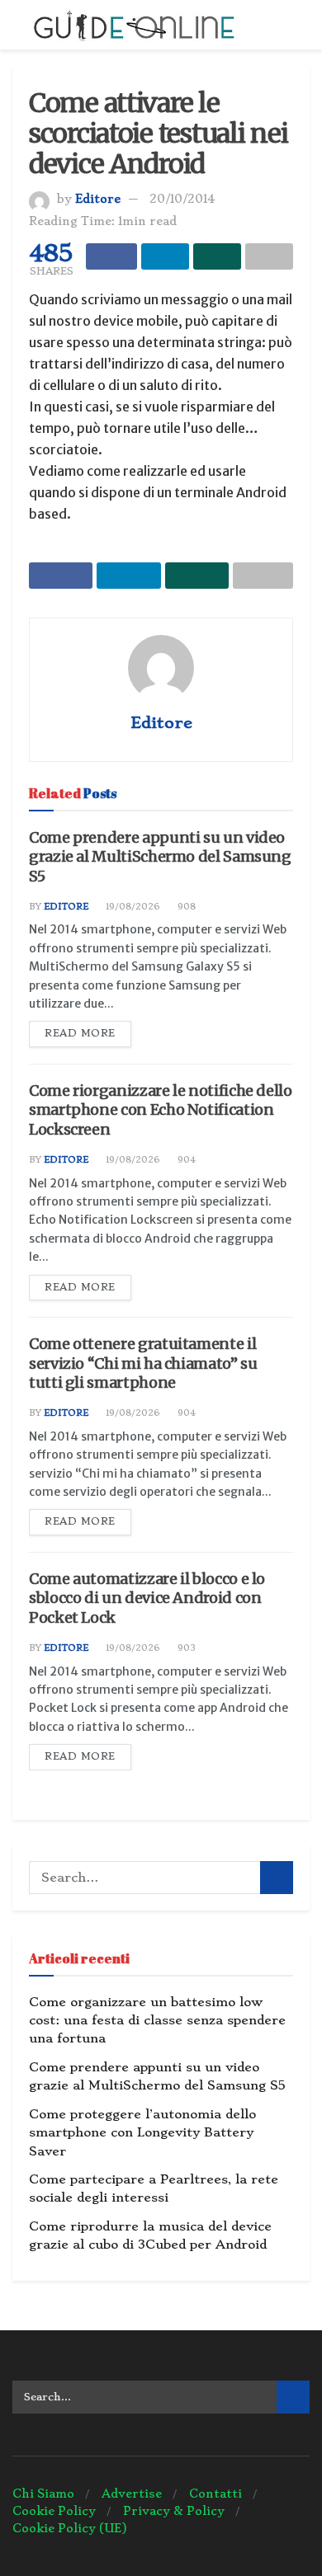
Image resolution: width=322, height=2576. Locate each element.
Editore (98, 199)
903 (185, 1648)
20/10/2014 (182, 199)
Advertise (132, 2494)
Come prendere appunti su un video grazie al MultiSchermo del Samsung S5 (160, 857)
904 (185, 1160)
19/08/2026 (132, 907)
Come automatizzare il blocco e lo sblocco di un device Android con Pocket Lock (147, 1598)
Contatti (215, 2494)
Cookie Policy (54, 2511)
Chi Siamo (43, 2494)
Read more (80, 1033)
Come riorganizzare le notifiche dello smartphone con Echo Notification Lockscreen (161, 1110)
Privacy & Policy (174, 2511)
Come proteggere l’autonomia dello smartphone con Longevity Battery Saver (142, 2133)
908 (185, 907)
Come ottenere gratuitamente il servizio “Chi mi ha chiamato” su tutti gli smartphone (143, 1363)
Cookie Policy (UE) (70, 2528)
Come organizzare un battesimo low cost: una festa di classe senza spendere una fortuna (157, 2021)
